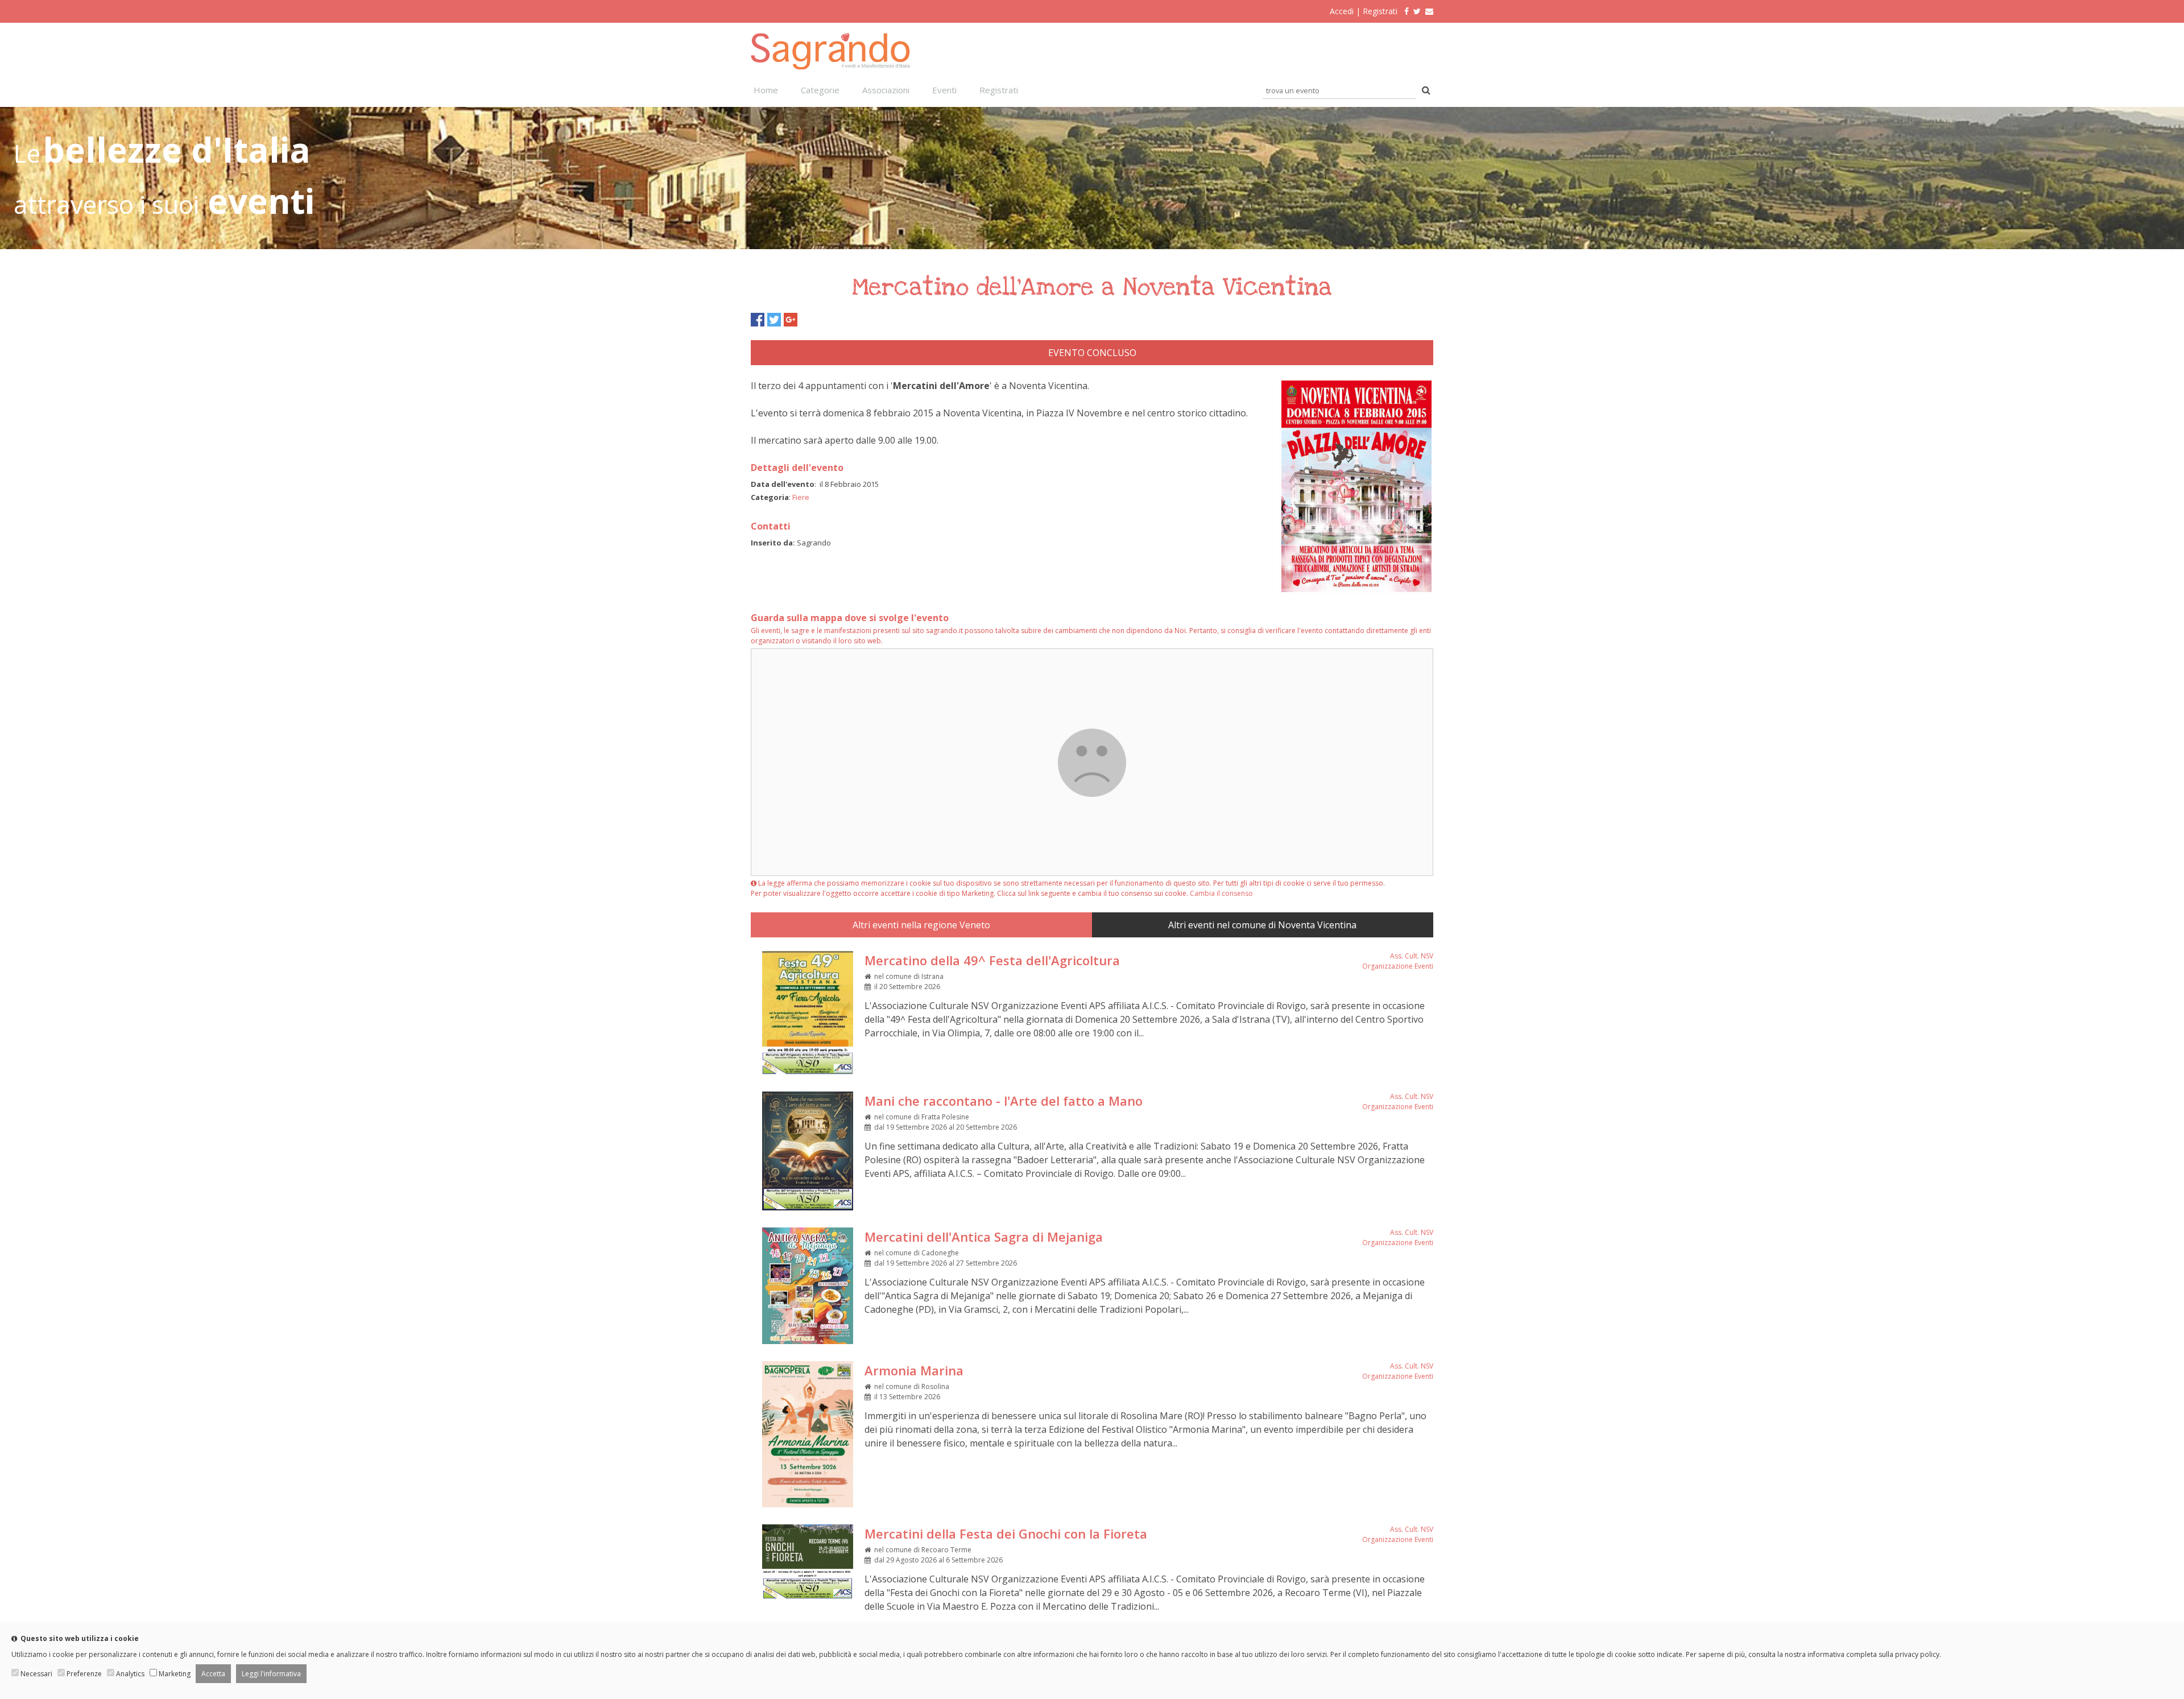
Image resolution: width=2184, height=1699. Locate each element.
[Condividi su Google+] (791, 320)
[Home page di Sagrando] (830, 66)
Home (766, 90)
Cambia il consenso (1221, 893)
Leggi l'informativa (271, 1674)
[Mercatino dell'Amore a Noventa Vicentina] (1356, 590)
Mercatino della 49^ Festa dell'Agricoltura (992, 960)
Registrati (1380, 11)
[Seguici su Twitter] (1417, 11)
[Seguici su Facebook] (1404, 11)
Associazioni (886, 90)
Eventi (944, 90)
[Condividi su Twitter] (774, 320)
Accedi (1342, 11)
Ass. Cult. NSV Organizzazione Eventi (1398, 961)
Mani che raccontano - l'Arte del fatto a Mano (1004, 1101)
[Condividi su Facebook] (758, 320)
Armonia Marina (914, 1370)
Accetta (213, 1674)
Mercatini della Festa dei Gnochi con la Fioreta (1006, 1533)
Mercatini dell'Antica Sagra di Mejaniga (984, 1237)
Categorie (820, 90)
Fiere (801, 497)
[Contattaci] (1429, 11)
